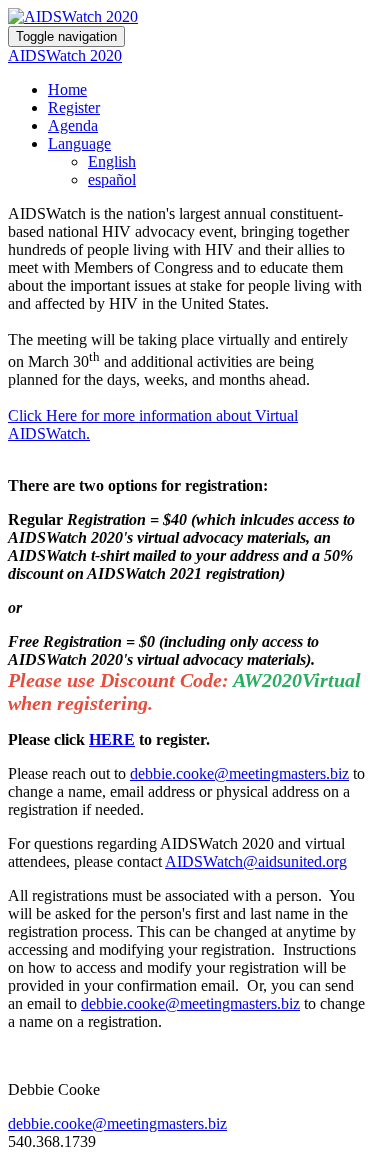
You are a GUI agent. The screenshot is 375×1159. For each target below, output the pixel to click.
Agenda (73, 125)
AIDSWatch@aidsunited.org (256, 861)
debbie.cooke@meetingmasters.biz (239, 773)
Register (74, 107)
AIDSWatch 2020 (65, 55)
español (112, 179)
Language (79, 143)
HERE (112, 739)
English (112, 161)
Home (67, 89)
